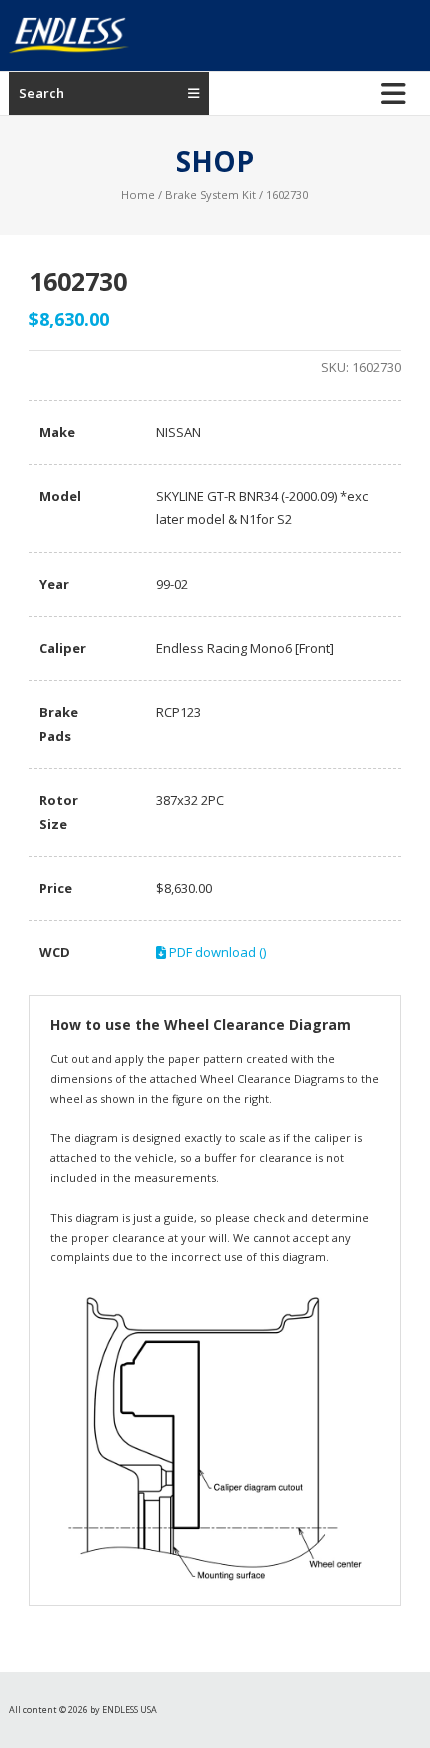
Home (138, 194)
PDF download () (216, 952)
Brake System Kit (210, 194)
